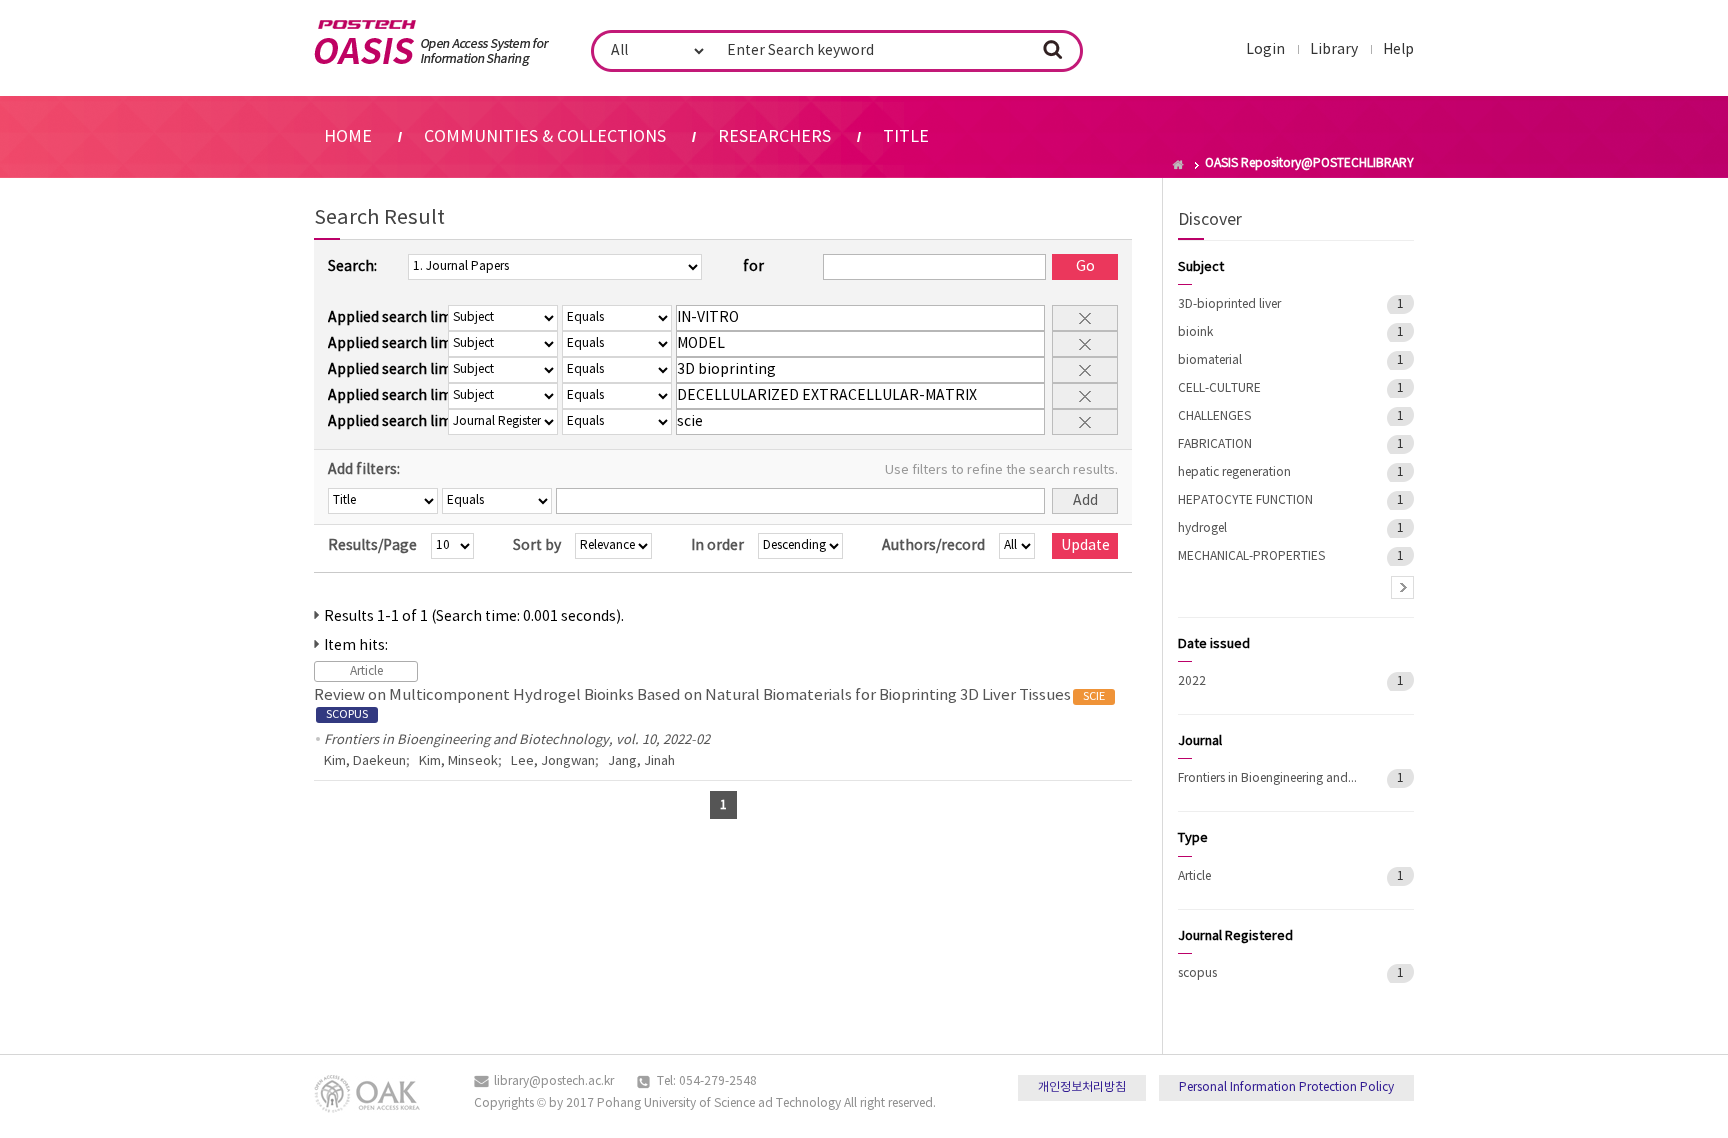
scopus (1197, 973)
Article (1194, 876)
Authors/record (933, 546)
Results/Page (372, 546)
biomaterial (1210, 360)
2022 (1192, 681)
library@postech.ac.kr (554, 1081)
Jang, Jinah (641, 761)
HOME (348, 137)
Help (1398, 50)
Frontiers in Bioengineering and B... (1268, 778)
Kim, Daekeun (365, 761)
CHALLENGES (1214, 416)
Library (1334, 50)
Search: (352, 267)
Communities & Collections (545, 137)
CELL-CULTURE (1219, 388)
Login (1265, 50)
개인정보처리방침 (1082, 1087)
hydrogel (1202, 528)
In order (717, 546)
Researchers (774, 137)
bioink (1195, 332)
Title (906, 137)
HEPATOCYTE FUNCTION (1245, 500)
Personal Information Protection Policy (1286, 1087)
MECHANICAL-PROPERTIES (1251, 556)
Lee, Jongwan (553, 761)
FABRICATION (1215, 444)
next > (1402, 587)
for (753, 267)
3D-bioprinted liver (1229, 304)
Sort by (537, 546)
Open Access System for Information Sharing (431, 43)
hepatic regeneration (1234, 472)
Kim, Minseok (458, 761)
